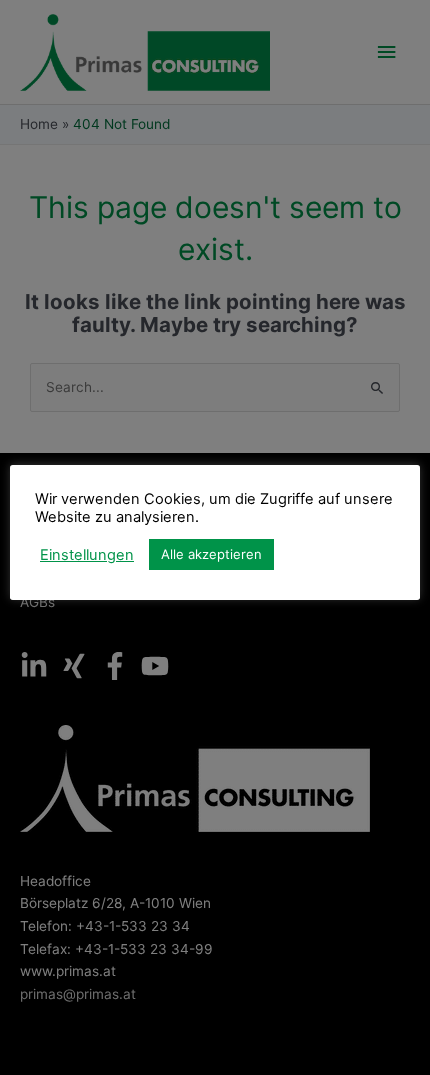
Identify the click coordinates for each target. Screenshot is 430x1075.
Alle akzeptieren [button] (211, 554)
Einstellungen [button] (87, 555)
